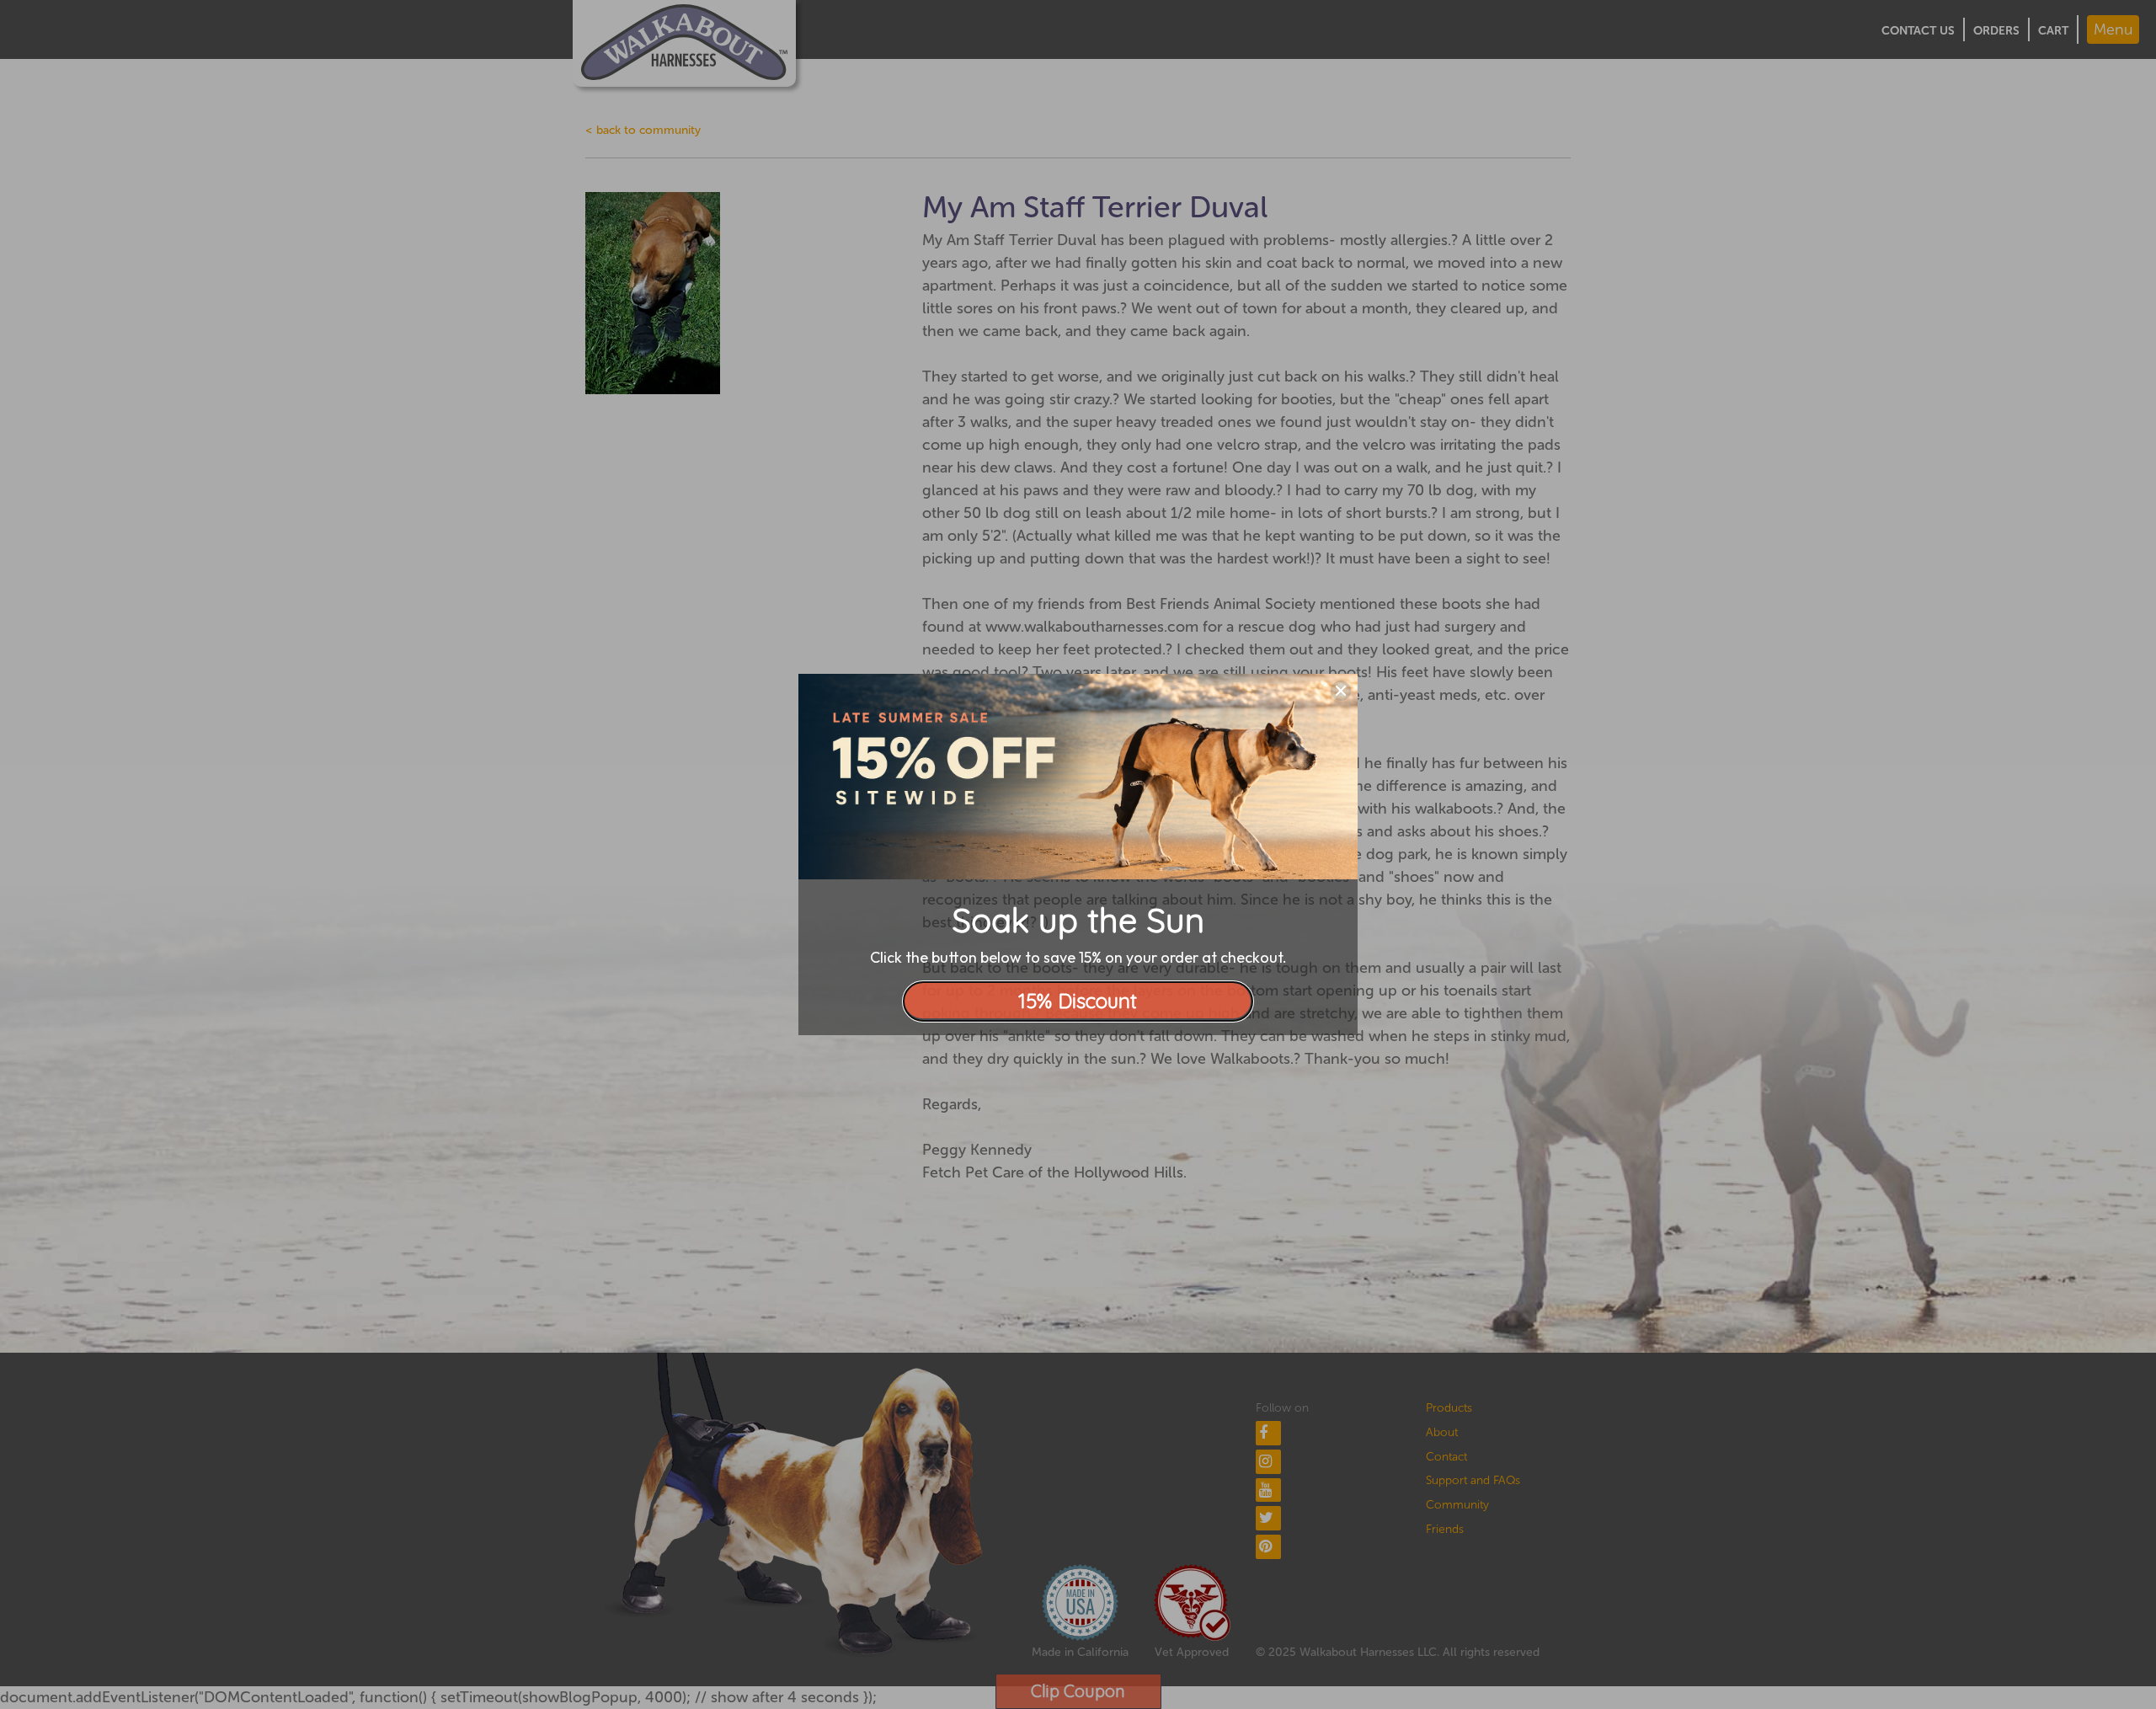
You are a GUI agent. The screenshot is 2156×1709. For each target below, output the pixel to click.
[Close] (1341, 691)
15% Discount (1078, 1001)
